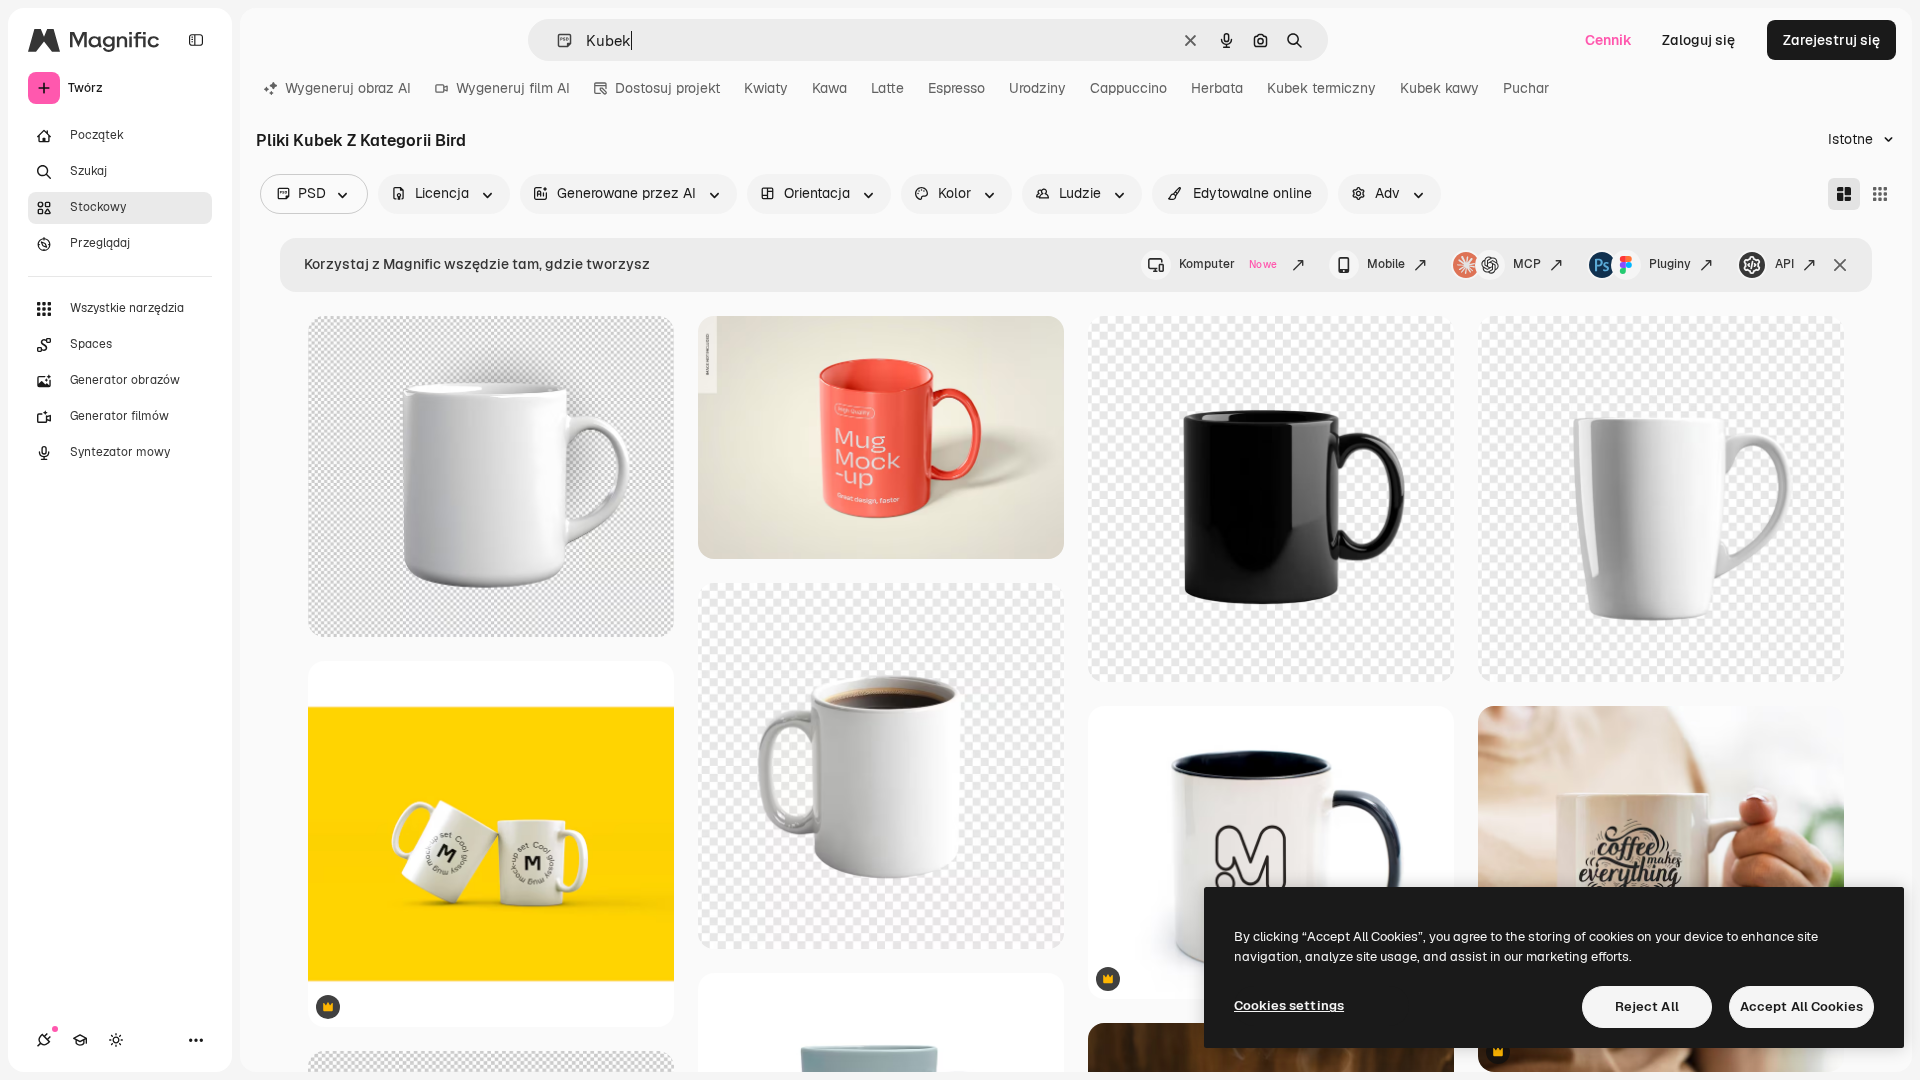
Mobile (1386, 264)
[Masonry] (1844, 194)
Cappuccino (1128, 88)
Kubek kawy (1439, 88)
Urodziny (1037, 88)
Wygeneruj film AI (513, 88)
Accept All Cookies (1801, 1006)
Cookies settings (1289, 1005)
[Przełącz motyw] (116, 1040)
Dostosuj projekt (667, 88)
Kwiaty (766, 88)
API (1784, 264)
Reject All (1647, 1006)
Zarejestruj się (1831, 40)
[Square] (1880, 194)
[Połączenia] (44, 1040)
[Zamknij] (1840, 265)
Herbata (1217, 88)
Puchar (1526, 88)
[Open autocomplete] (556, 40)
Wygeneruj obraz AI (348, 88)
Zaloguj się (1698, 40)
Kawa (829, 88)
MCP (1527, 264)
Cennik (1608, 40)
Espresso (956, 88)
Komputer (1228, 264)
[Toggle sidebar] (196, 40)
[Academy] (80, 1040)
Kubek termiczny (1321, 88)
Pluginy (1670, 264)
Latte (887, 88)
